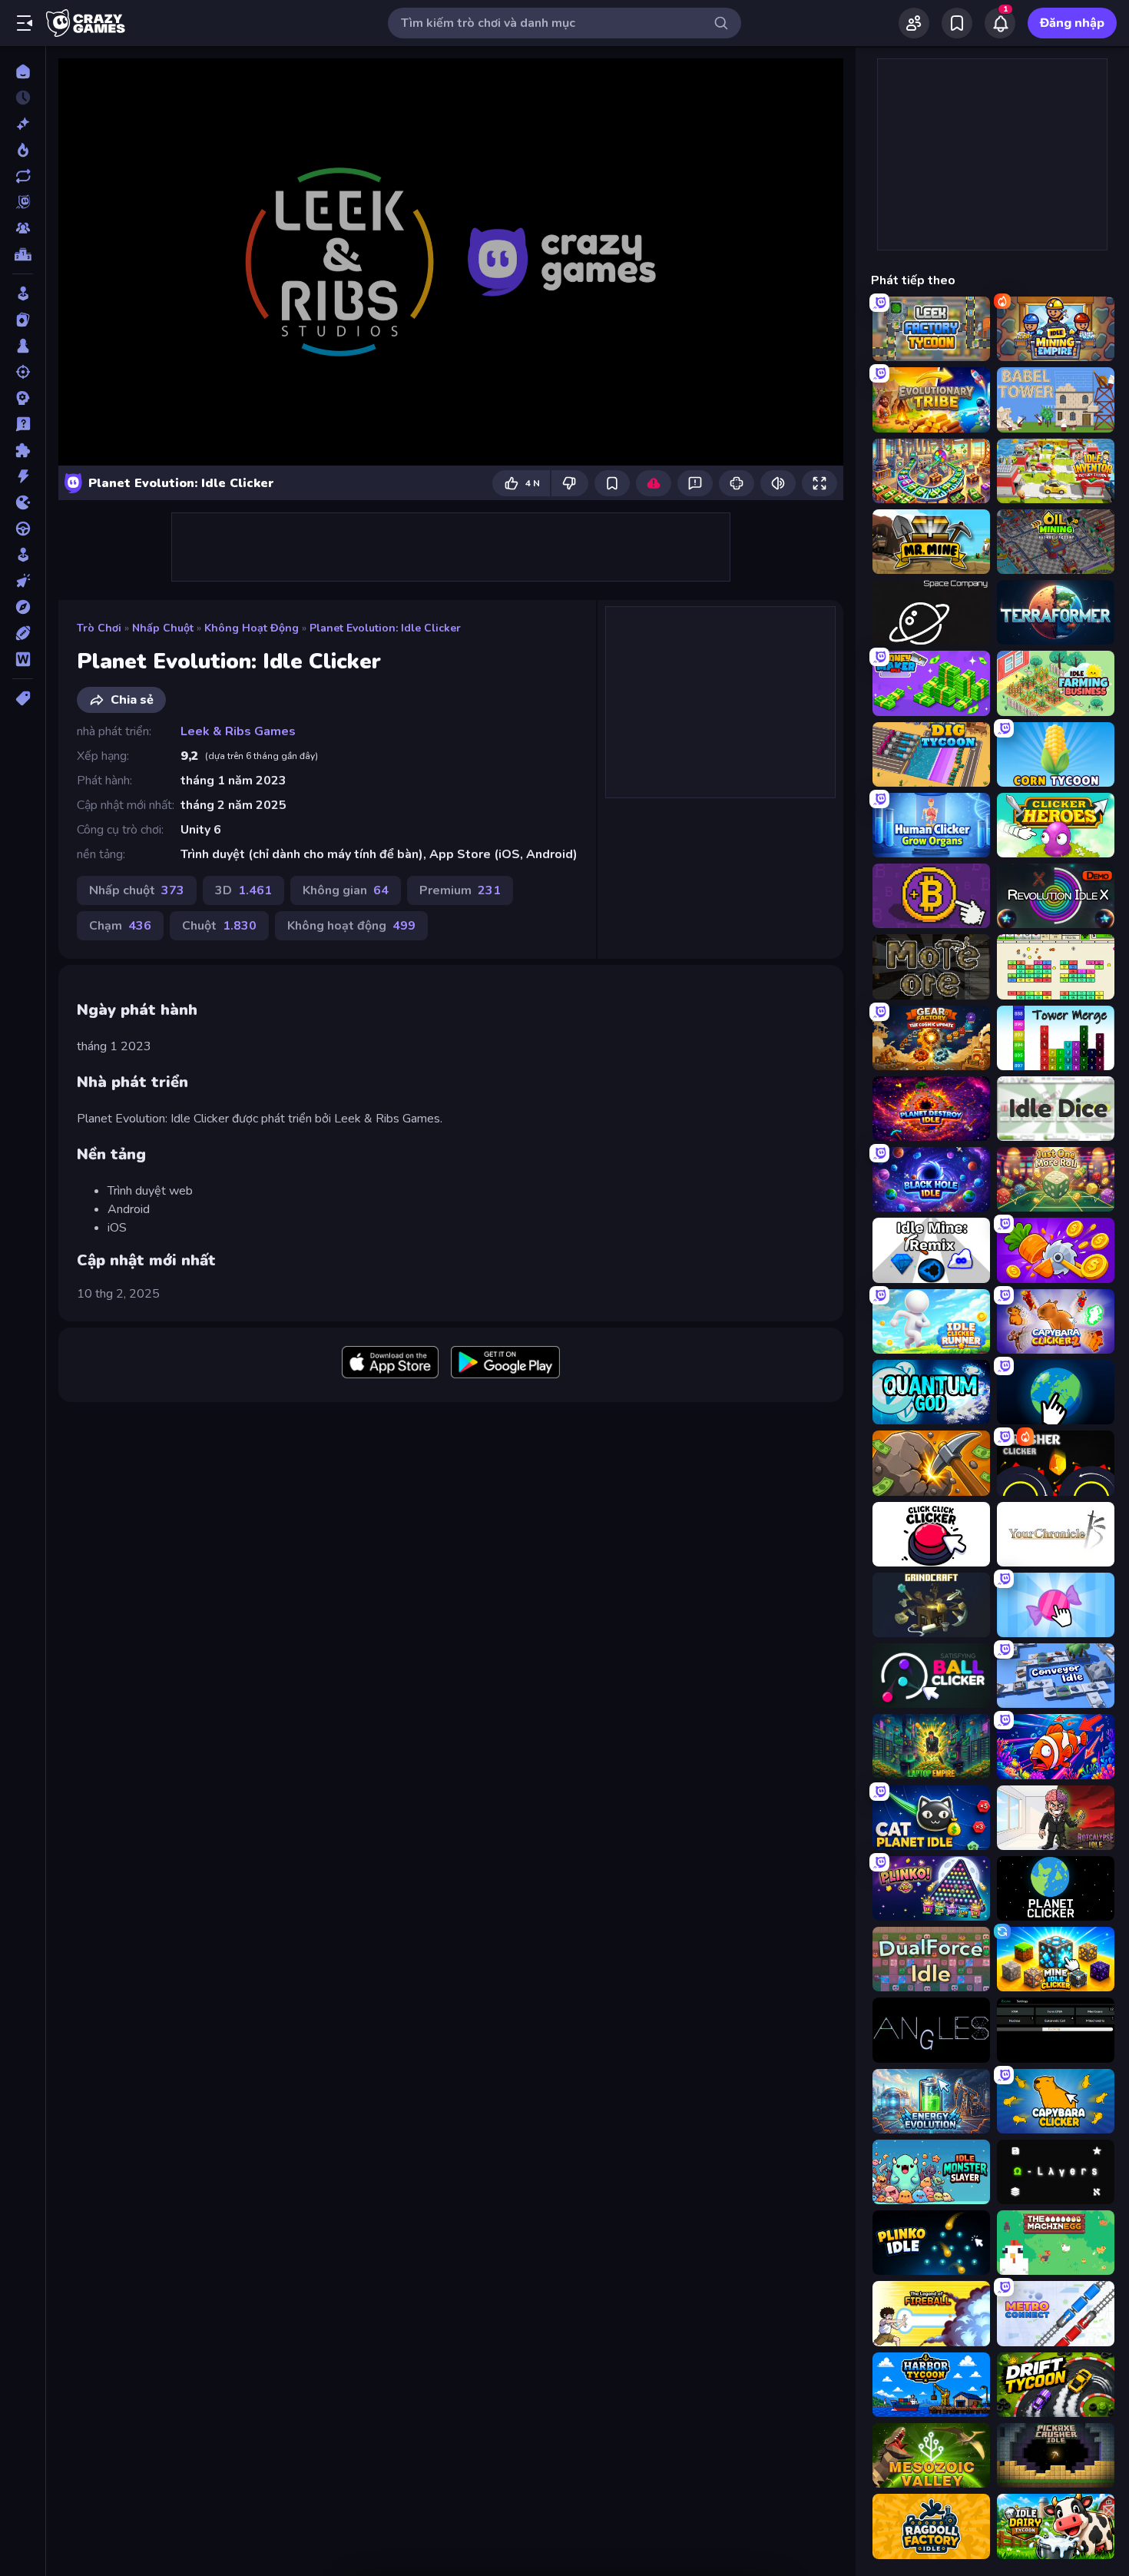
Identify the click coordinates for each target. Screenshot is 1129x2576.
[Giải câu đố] (23, 424)
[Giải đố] (23, 450)
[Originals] (23, 202)
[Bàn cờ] (23, 346)
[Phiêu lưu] (23, 607)
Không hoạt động (252, 628)
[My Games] (957, 23)
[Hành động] (23, 476)
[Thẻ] (23, 698)
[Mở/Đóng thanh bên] (25, 23)
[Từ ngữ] (23, 659)
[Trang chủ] (23, 71)
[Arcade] (23, 293)
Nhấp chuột (163, 628)
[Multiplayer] (23, 228)
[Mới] (23, 124)
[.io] (23, 502)
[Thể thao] (23, 633)
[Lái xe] (23, 529)
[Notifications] (1000, 23)
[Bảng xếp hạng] (23, 254)
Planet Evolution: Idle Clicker (385, 628)
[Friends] (914, 23)
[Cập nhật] (23, 176)
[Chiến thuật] (23, 398)
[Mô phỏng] (23, 555)
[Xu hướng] (23, 150)
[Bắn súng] (23, 372)
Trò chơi (99, 628)
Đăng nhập (1072, 23)
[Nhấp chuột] (23, 581)
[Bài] (23, 320)
